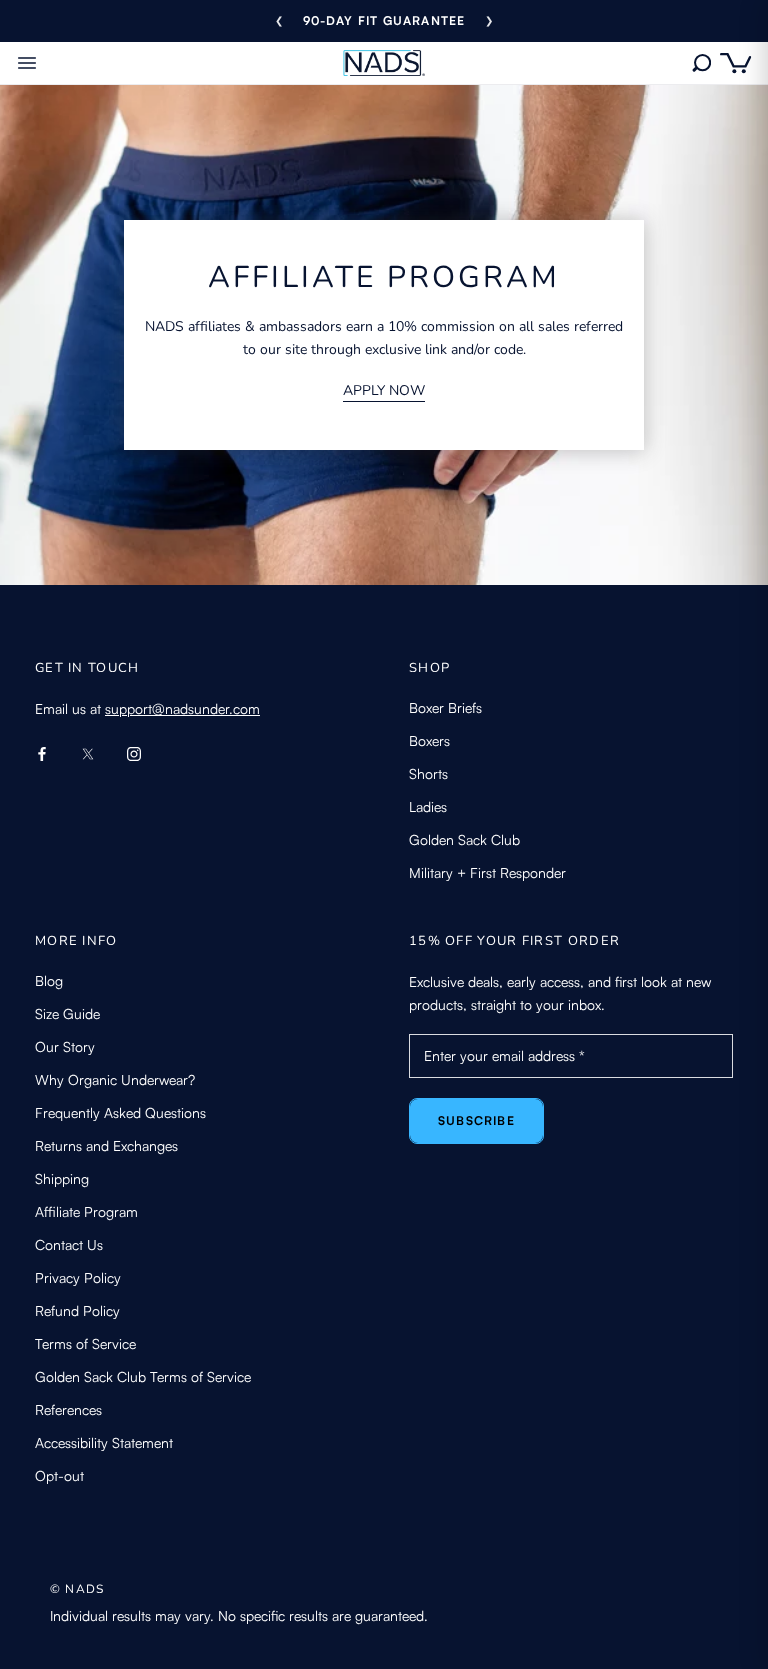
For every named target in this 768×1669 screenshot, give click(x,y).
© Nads (77, 1589)
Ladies (428, 806)
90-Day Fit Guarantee (384, 20)
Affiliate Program (86, 1211)
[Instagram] (134, 751)
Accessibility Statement (104, 1442)
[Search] (701, 63)
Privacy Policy (78, 1277)
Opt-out (59, 1475)
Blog (49, 980)
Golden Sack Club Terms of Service (143, 1376)
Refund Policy (77, 1310)
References (68, 1409)
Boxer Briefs (445, 707)
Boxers (429, 740)
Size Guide (67, 1013)
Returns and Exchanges (106, 1145)
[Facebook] (42, 751)
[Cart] (736, 63)
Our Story (65, 1046)
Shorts (428, 773)
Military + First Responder (487, 872)
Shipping (62, 1178)
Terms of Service (85, 1343)
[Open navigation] (27, 63)
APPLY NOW (384, 390)
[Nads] (384, 63)
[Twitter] (88, 751)
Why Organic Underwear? (115, 1079)
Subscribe (476, 1120)
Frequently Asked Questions (120, 1112)
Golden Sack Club (464, 839)
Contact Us (69, 1244)
